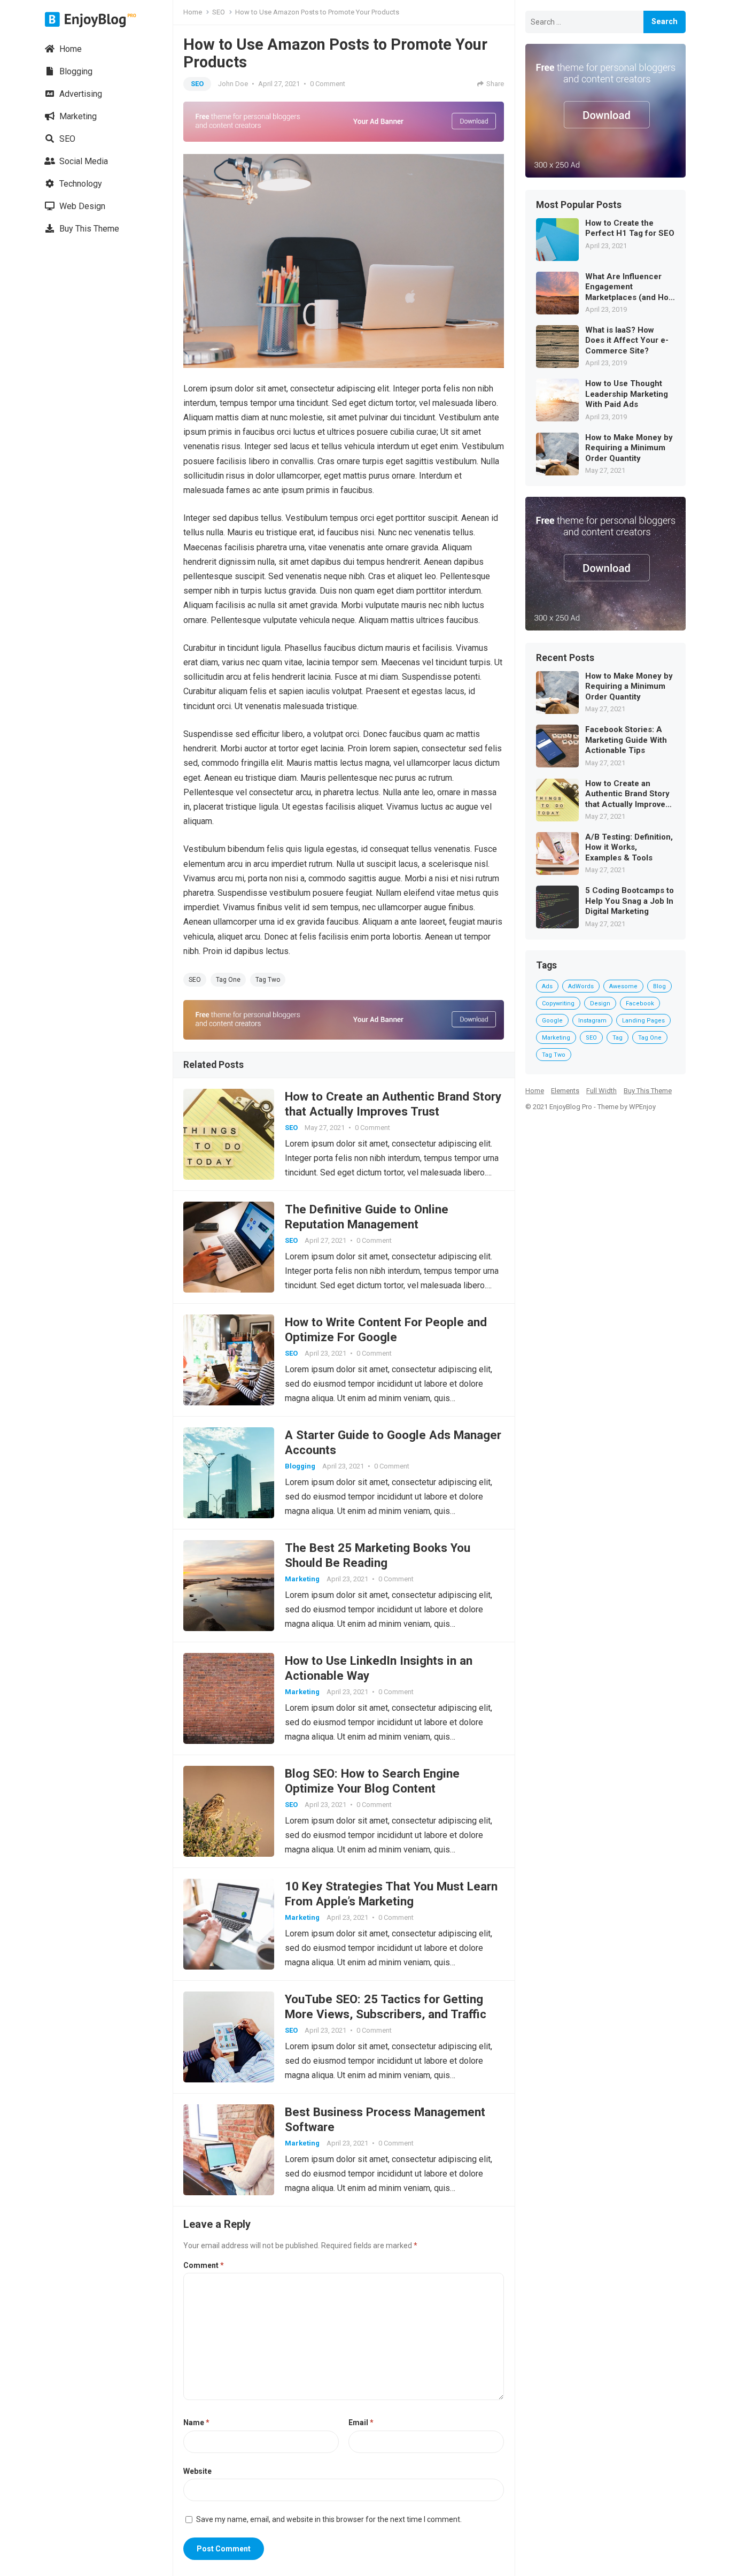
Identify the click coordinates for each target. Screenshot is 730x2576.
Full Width (601, 1091)
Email (361, 2423)
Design (600, 1004)
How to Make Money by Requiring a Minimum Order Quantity (629, 448)
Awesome (623, 986)
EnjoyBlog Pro (571, 1107)
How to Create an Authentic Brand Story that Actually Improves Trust (627, 794)
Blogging (75, 71)
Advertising (80, 94)
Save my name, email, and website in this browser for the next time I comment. (329, 2519)
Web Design (81, 206)
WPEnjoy (642, 1107)
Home (69, 49)
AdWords (581, 986)
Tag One (228, 980)
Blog (659, 986)
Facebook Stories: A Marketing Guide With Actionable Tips (626, 740)
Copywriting (558, 1004)
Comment (204, 2265)
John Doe (233, 84)
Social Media (83, 161)
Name (196, 2423)
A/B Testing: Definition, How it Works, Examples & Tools (629, 847)
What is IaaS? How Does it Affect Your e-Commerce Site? (627, 340)
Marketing (77, 116)
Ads (547, 986)
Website (197, 2471)
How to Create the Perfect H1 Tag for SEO (630, 228)
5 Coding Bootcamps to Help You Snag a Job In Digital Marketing (630, 901)
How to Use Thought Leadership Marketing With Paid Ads (627, 394)
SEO (66, 139)
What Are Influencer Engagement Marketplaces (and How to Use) (630, 287)
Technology (80, 184)
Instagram (592, 1021)
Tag (618, 1038)
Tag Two (268, 980)
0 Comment (328, 84)
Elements (565, 1091)
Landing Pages (643, 1021)
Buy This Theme (88, 229)
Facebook (640, 1004)
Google (552, 1021)
